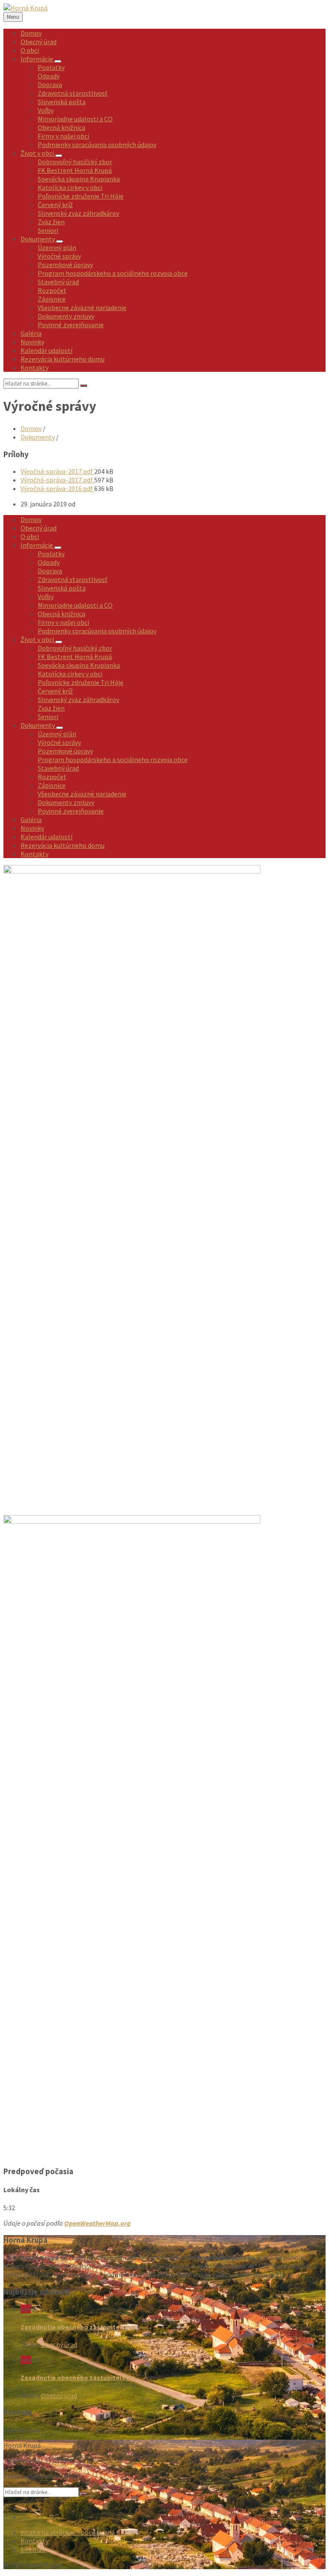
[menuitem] (31, 33)
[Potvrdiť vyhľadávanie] (84, 386)
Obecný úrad (59, 2344)
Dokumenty (38, 437)
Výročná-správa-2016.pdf (57, 488)
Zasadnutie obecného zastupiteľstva (78, 2327)
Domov (31, 428)
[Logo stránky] (25, 8)
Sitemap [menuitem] (33, 2549)
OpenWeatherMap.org (97, 2223)
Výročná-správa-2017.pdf (57, 471)
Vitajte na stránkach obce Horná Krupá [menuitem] (77, 2532)
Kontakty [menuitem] (34, 2541)
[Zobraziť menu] (58, 61)
